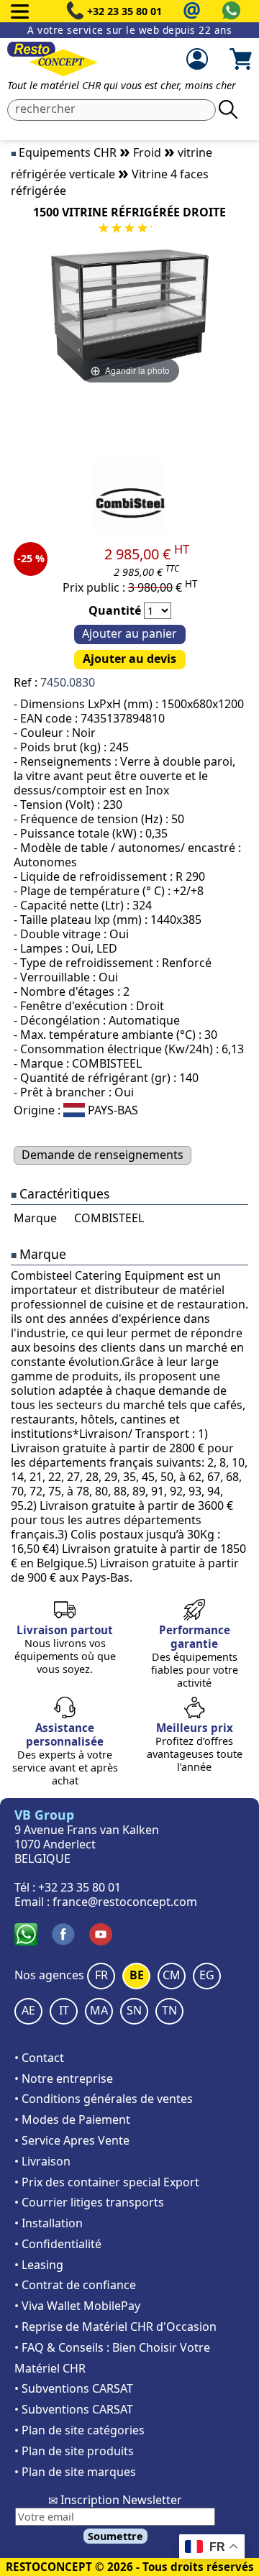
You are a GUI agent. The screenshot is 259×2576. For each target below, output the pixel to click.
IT (64, 2010)
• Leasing (39, 2265)
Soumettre (115, 2536)
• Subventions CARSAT (74, 2388)
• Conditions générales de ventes (104, 2099)
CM (172, 1975)
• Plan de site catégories (79, 2430)
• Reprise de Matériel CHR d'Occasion (115, 2327)
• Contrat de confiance (75, 2285)
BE (137, 1975)
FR (101, 1975)
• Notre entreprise (64, 2078)
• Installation (49, 2223)
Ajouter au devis (129, 659)
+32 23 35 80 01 (124, 11)
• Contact (39, 2058)
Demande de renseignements (103, 1155)
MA (99, 2010)
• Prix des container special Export (107, 2182)
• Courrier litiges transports (89, 2202)
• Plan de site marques (75, 2472)
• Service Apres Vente (72, 2140)
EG (207, 1975)
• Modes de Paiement (72, 2119)
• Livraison (42, 2161)
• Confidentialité (58, 2244)
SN (134, 2010)
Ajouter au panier (129, 633)
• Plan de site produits (74, 2451)
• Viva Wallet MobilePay (77, 2306)
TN (169, 2010)
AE (28, 2010)
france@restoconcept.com (125, 1902)
